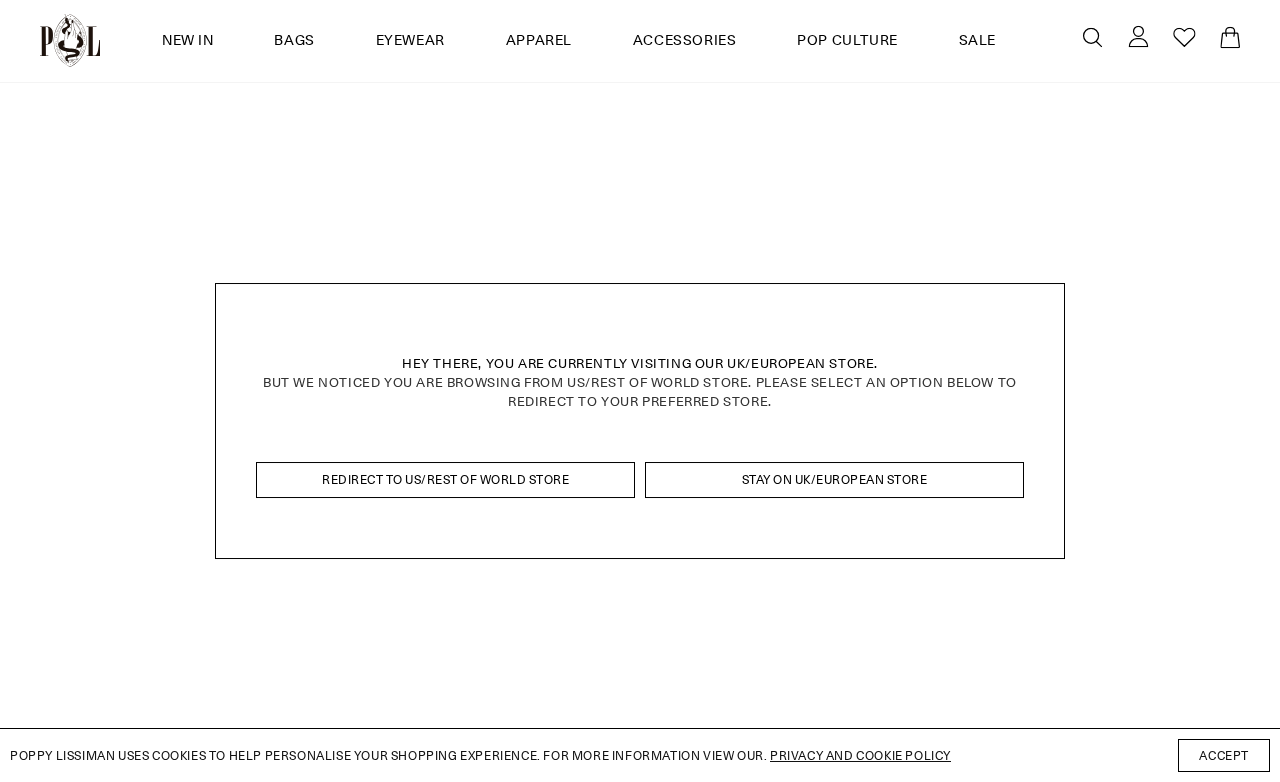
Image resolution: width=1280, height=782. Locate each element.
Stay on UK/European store (835, 479)
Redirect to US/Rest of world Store (445, 479)
